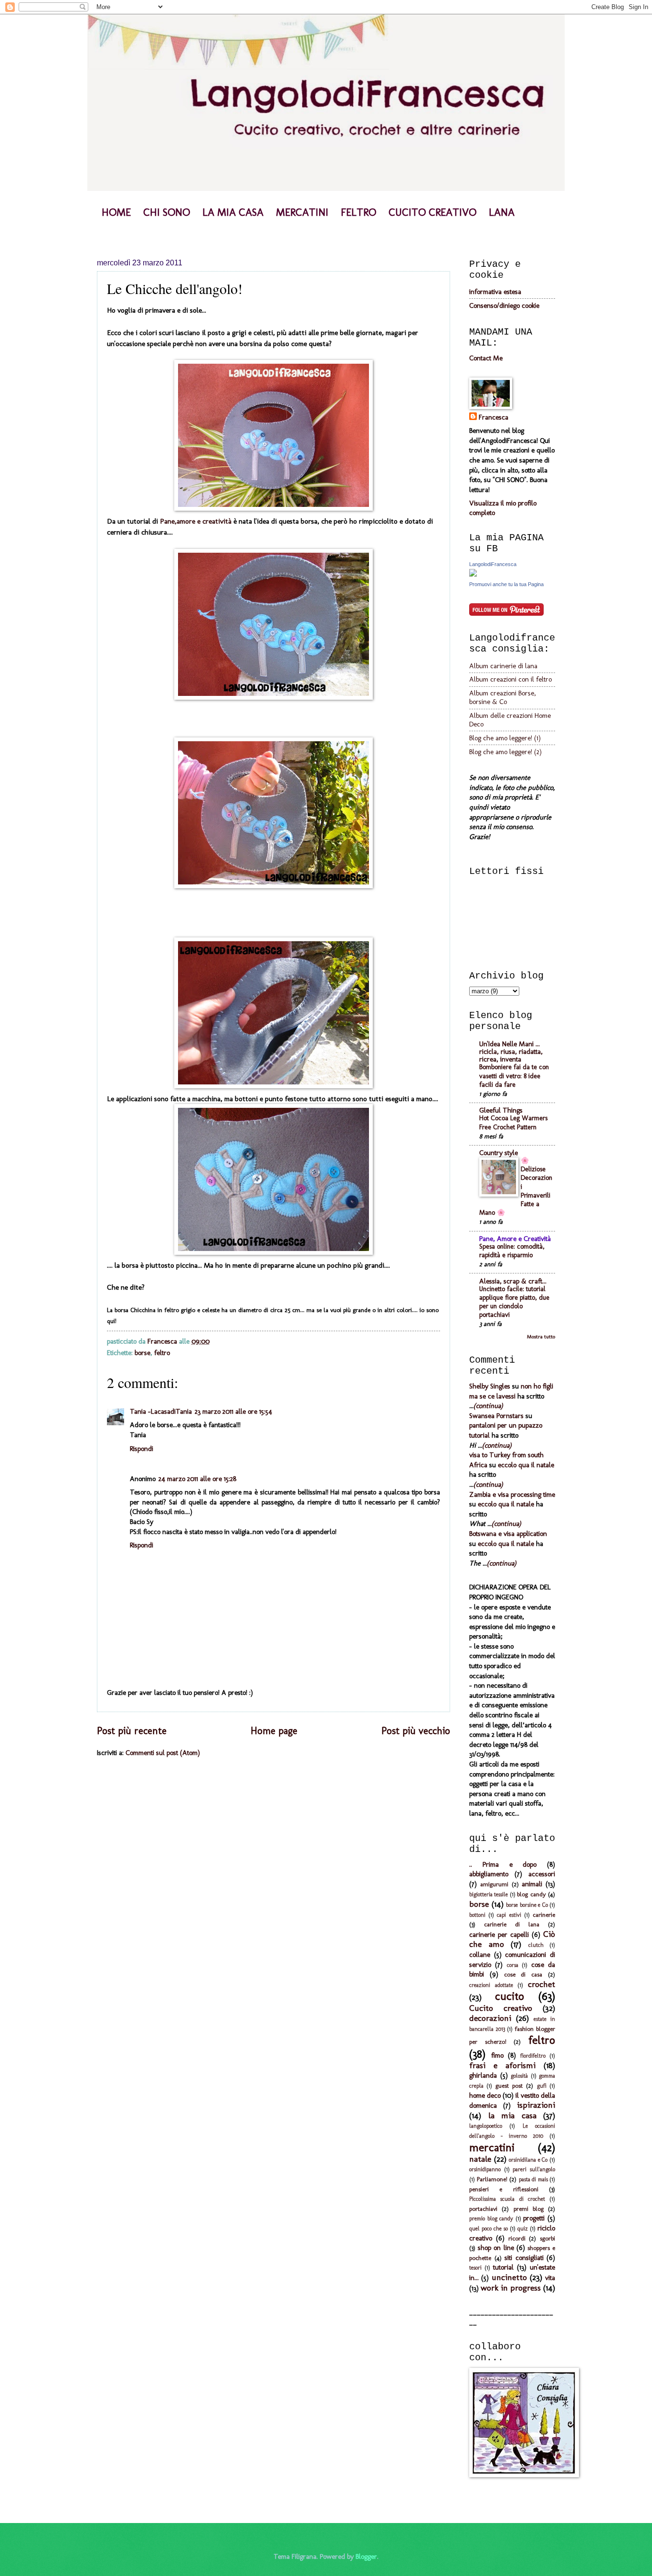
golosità (519, 2076)
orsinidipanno (485, 2169)
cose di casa (523, 1974)
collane (480, 1955)
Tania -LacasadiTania (161, 1411)
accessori (542, 1874)
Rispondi (142, 1449)
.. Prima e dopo (503, 1864)
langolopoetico (486, 2126)
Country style (499, 1153)
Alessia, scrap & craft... (513, 1281)
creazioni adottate (491, 1985)
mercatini (492, 2147)
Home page (274, 1731)
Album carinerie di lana (503, 666)
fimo (497, 2055)
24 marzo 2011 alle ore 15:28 (197, 1479)
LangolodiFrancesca (493, 564)
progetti (534, 2218)
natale (480, 2159)
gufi (542, 2086)
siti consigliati (524, 2258)
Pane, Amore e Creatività (515, 1239)
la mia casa (512, 2115)
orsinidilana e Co (528, 2160)
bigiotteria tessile (489, 1894)
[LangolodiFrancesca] (473, 574)
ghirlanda (483, 2075)
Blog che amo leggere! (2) (505, 752)
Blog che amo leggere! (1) (505, 738)
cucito (510, 1996)
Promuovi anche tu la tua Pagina (506, 584)
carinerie (544, 1915)
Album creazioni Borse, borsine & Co (503, 697)
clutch (536, 1945)
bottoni (477, 1915)
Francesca (494, 417)
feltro (162, 1353)
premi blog (529, 2209)
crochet (542, 1984)
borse (142, 1353)
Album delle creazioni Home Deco (510, 720)
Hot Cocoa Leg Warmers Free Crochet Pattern (513, 1122)
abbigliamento (489, 1874)
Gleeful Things (501, 1110)
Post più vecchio (416, 1731)
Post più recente (132, 1731)
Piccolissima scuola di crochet (507, 2199)
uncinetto (509, 2277)
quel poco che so (489, 2229)
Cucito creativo (501, 2008)
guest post (509, 2086)
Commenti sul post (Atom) (163, 1753)
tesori (475, 2268)
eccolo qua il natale (526, 1465)
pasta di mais (533, 2179)
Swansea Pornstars (496, 1416)
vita (550, 2278)
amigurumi (494, 1884)
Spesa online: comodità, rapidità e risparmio (512, 1251)
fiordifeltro (533, 2056)
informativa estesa (495, 292)
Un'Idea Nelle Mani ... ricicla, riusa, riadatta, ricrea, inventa (511, 1051)
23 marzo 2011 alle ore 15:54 (233, 1411)
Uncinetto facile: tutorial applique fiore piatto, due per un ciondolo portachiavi (514, 1302)
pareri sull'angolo (534, 2169)
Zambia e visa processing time (512, 1494)
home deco (485, 2095)
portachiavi (483, 2209)
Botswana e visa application (508, 1534)
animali (532, 1884)
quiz (523, 2229)
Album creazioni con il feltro (510, 679)
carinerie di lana (512, 1924)
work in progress (511, 2288)
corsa (513, 1965)
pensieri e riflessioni (504, 2189)
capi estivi (509, 1915)
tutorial (503, 2267)
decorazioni (490, 2018)
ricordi (517, 2238)
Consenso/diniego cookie (504, 305)
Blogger (366, 2556)
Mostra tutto (541, 1337)
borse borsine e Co (527, 1905)
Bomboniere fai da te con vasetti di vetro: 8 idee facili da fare (514, 1076)
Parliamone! (492, 2179)
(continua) (488, 1406)
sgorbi (547, 2238)
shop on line (496, 2248)
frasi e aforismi (502, 2065)
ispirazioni (536, 2105)
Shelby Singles (490, 1386)
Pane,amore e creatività (197, 521)
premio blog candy (491, 2219)
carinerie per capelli (499, 1935)
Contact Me (486, 358)
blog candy (531, 1894)
